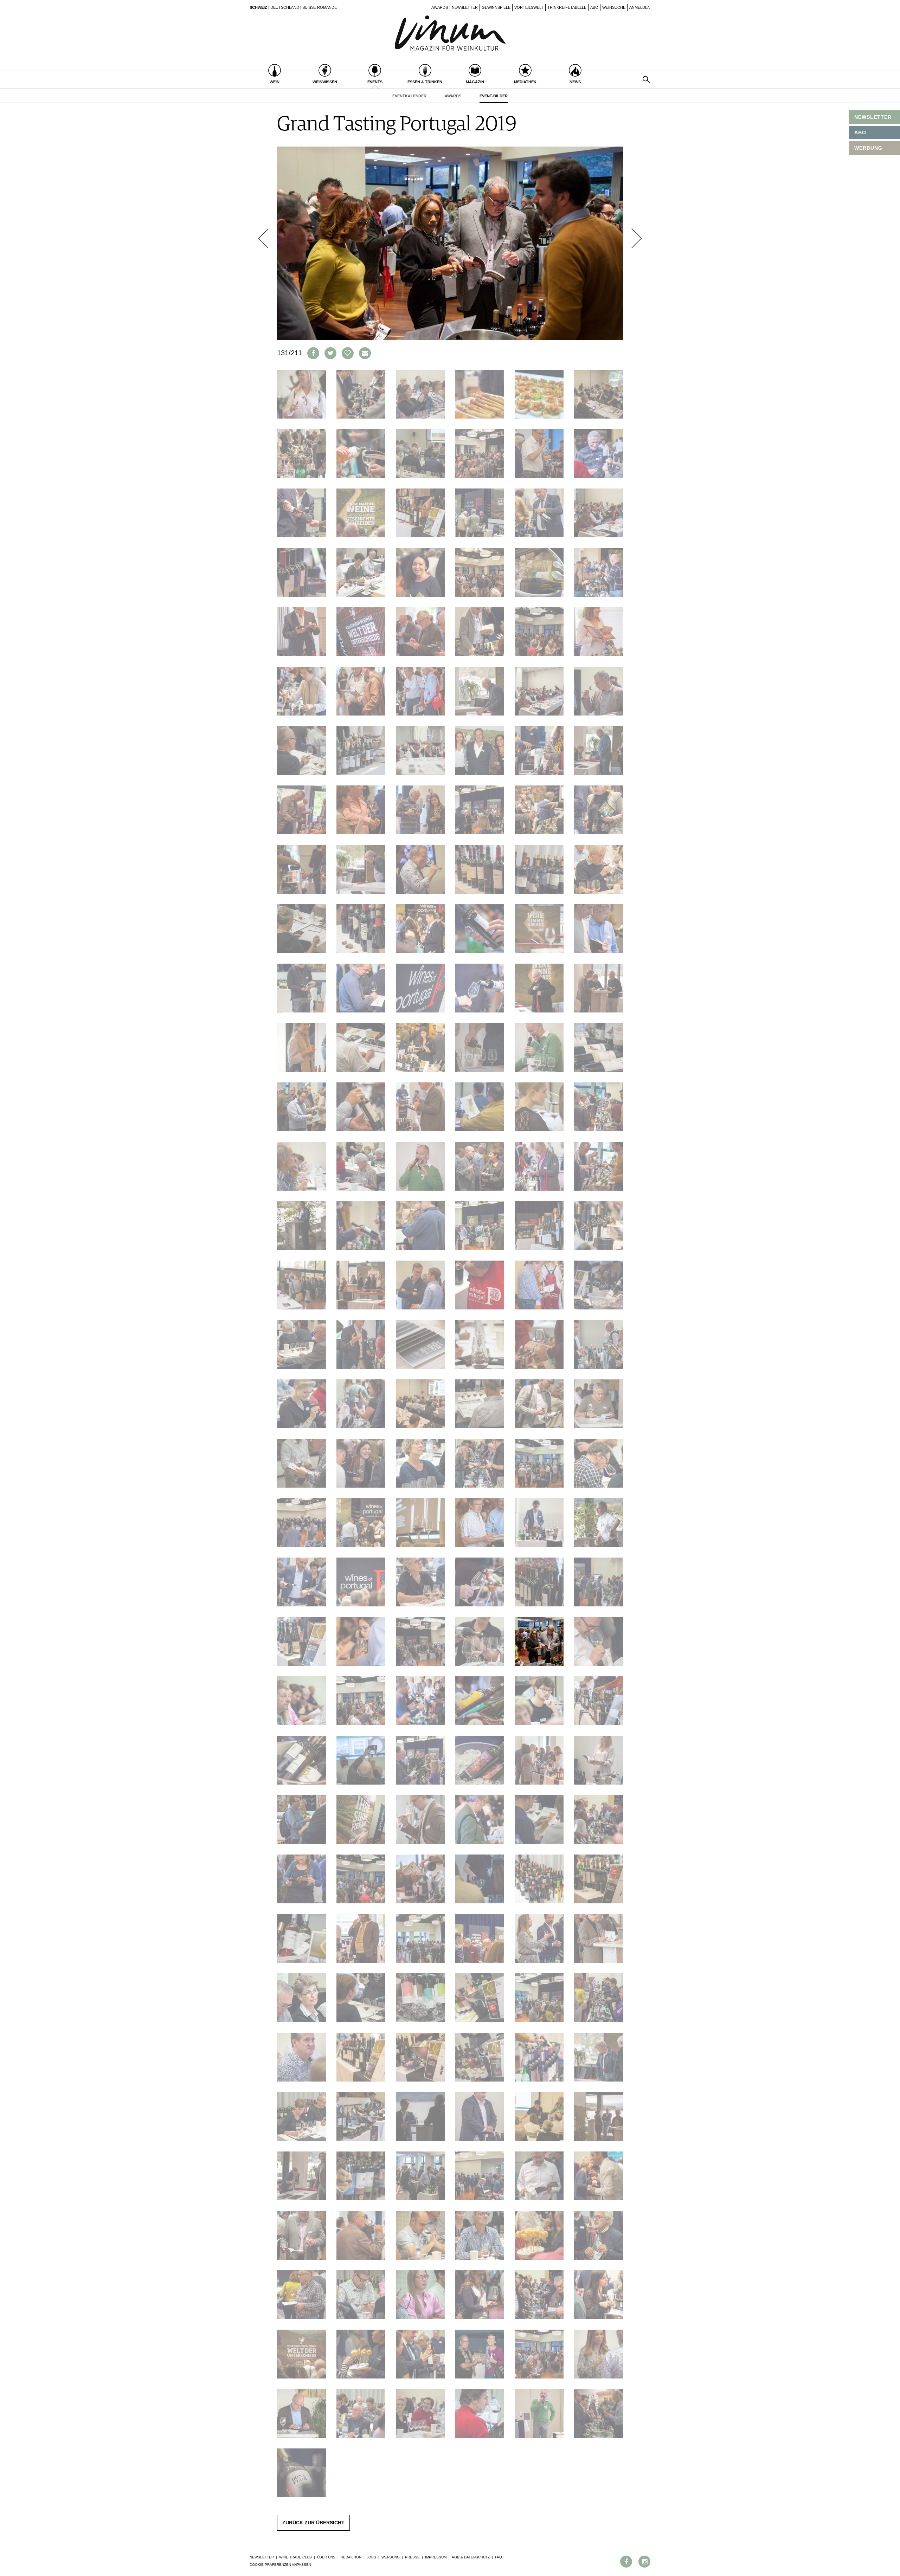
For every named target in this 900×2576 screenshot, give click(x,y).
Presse (412, 2557)
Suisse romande (320, 7)
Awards (440, 7)
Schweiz (258, 7)
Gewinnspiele (496, 7)
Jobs (371, 2557)
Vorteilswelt (529, 7)
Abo (594, 7)
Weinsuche (614, 7)
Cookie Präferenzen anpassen (280, 2565)
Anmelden (640, 7)
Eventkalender (409, 96)
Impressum (436, 2557)
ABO (860, 132)
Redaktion (351, 2557)
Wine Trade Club (295, 2557)
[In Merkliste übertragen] (348, 353)
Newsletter (465, 7)
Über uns (326, 2557)
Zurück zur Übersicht (313, 2523)
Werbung (391, 2557)
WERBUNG (868, 148)
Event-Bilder (494, 96)
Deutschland (285, 7)
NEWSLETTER (873, 117)
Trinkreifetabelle (567, 7)
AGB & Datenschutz (471, 2557)
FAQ (499, 2557)
